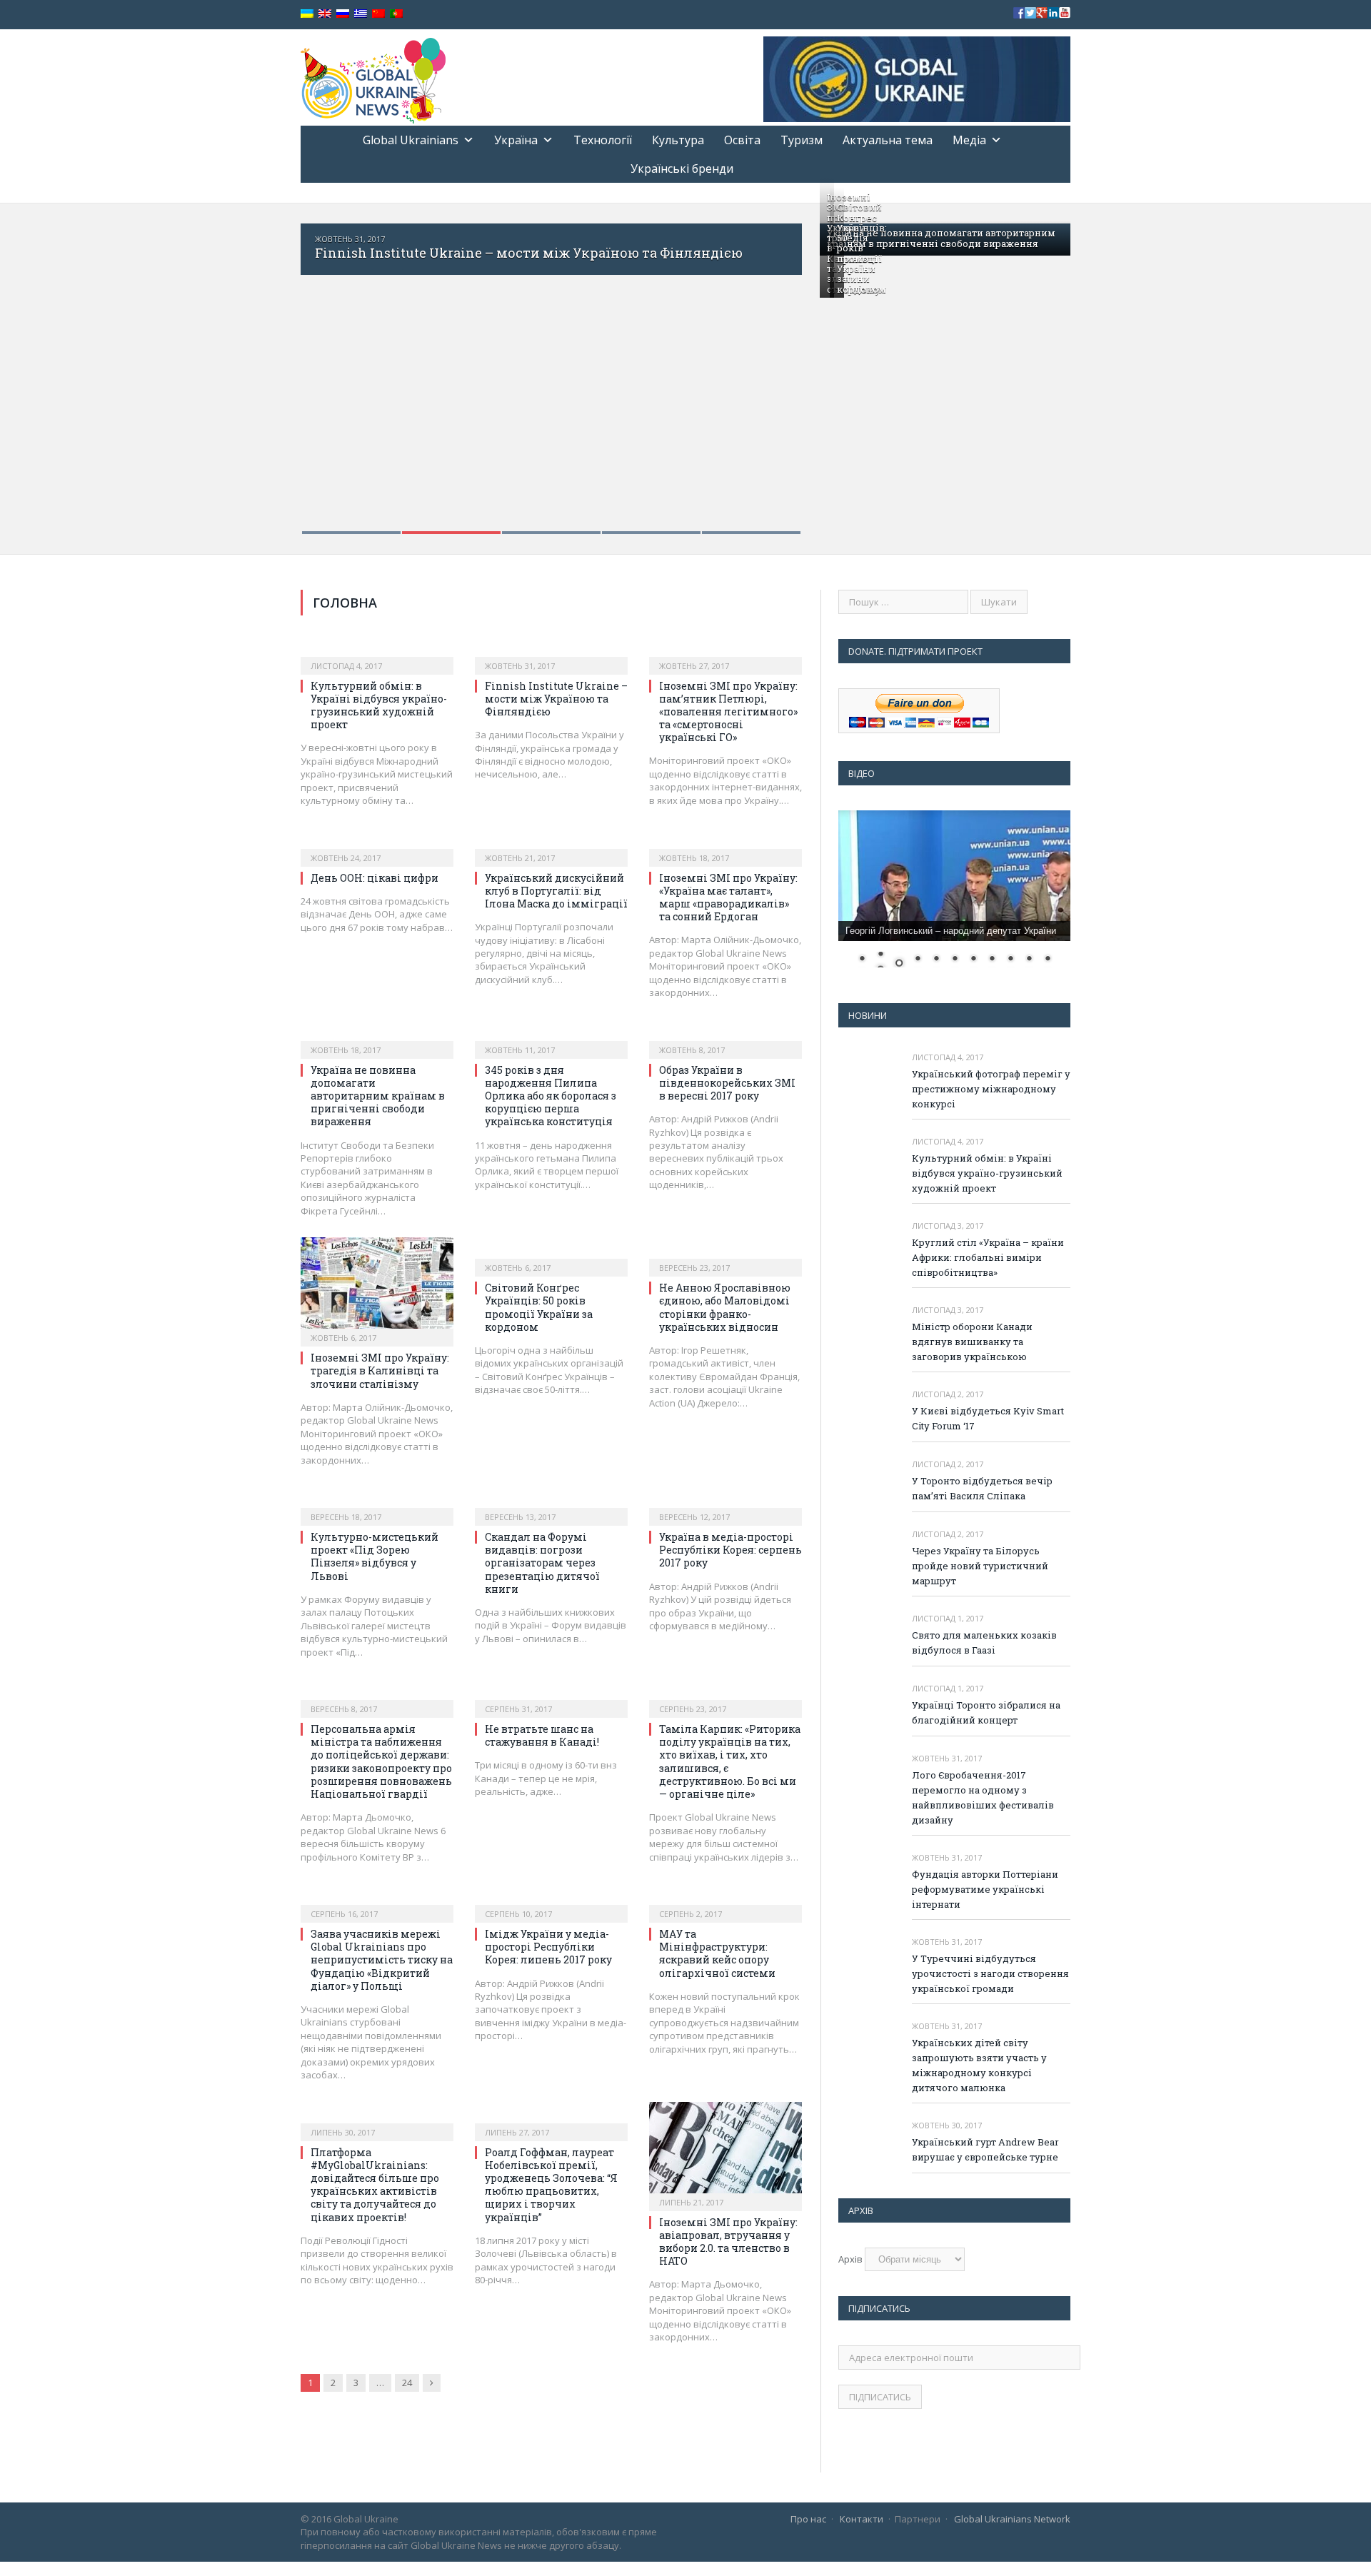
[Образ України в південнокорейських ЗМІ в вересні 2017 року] (725, 1035)
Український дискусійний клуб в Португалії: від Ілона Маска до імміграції (556, 891)
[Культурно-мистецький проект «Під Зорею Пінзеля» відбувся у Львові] (377, 1501)
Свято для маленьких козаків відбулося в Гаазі (984, 1642)
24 (407, 2383)
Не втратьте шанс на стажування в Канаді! (542, 1735)
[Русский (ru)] (343, 14)
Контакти (862, 2519)
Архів (850, 2259)
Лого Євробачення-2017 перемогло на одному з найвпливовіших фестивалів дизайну (983, 1797)
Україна (516, 140)
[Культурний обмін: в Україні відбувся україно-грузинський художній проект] (377, 650)
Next (776, 369)
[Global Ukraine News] (373, 77)
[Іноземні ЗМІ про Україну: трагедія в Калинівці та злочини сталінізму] (377, 1287)
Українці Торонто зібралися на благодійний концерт (986, 1712)
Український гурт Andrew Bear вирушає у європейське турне (985, 2149)
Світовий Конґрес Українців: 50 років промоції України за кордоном (862, 248)
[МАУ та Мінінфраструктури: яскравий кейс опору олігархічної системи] (725, 1898)
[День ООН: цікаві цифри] (377, 842)
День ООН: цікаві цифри (375, 878)
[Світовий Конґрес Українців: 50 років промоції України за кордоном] (551, 1252)
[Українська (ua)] (307, 14)
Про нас (808, 2519)
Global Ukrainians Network (1012, 2519)
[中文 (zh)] (378, 14)
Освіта (742, 140)
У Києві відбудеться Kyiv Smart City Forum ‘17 (988, 1418)
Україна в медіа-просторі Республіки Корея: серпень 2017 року (730, 1550)
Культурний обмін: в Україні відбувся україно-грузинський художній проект (379, 705)
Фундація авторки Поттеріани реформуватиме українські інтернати (985, 1889)
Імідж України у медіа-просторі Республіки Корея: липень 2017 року (548, 1947)
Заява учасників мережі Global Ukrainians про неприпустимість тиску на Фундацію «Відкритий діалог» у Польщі (382, 1960)
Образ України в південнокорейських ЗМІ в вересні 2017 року (727, 1083)
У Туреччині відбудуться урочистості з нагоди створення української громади (990, 1973)
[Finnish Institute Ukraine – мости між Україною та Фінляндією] (551, 650)
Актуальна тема (888, 140)
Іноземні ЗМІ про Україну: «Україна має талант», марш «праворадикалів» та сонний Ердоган (728, 897)
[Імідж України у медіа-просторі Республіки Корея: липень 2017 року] (551, 1898)
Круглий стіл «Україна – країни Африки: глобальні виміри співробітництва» (988, 1257)
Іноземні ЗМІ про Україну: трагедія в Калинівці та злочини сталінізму (380, 1370)
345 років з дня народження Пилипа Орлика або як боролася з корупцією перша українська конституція (551, 1096)
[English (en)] (325, 14)
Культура (678, 140)
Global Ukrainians (411, 140)
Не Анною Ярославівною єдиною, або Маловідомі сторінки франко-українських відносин (725, 1307)
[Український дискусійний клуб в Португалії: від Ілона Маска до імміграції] (551, 842)
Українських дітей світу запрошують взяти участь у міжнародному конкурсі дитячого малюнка (979, 2065)
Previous (327, 369)
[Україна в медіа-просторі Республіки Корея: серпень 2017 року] (725, 1501)
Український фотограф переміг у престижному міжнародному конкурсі (991, 1089)
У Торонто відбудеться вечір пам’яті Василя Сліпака (982, 1488)
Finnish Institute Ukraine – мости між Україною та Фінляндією (529, 253)
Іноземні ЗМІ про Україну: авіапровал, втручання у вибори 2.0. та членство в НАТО (728, 2242)
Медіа (969, 140)
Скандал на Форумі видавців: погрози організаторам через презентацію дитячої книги (542, 1563)
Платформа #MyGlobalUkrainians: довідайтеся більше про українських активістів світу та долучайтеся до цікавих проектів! (375, 2185)
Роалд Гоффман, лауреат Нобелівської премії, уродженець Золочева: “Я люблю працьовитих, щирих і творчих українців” (551, 2185)
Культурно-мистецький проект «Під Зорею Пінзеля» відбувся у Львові (375, 1556)
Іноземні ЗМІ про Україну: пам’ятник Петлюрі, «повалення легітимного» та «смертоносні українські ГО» (728, 712)
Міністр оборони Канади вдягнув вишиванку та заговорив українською (972, 1342)
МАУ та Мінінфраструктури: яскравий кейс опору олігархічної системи (717, 1953)
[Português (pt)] (396, 14)
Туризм (802, 140)
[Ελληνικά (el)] (361, 14)
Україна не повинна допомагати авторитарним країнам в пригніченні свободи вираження (941, 238)
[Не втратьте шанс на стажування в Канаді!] (551, 1694)
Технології (603, 140)
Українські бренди (682, 168)
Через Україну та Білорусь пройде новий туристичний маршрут (980, 1566)
